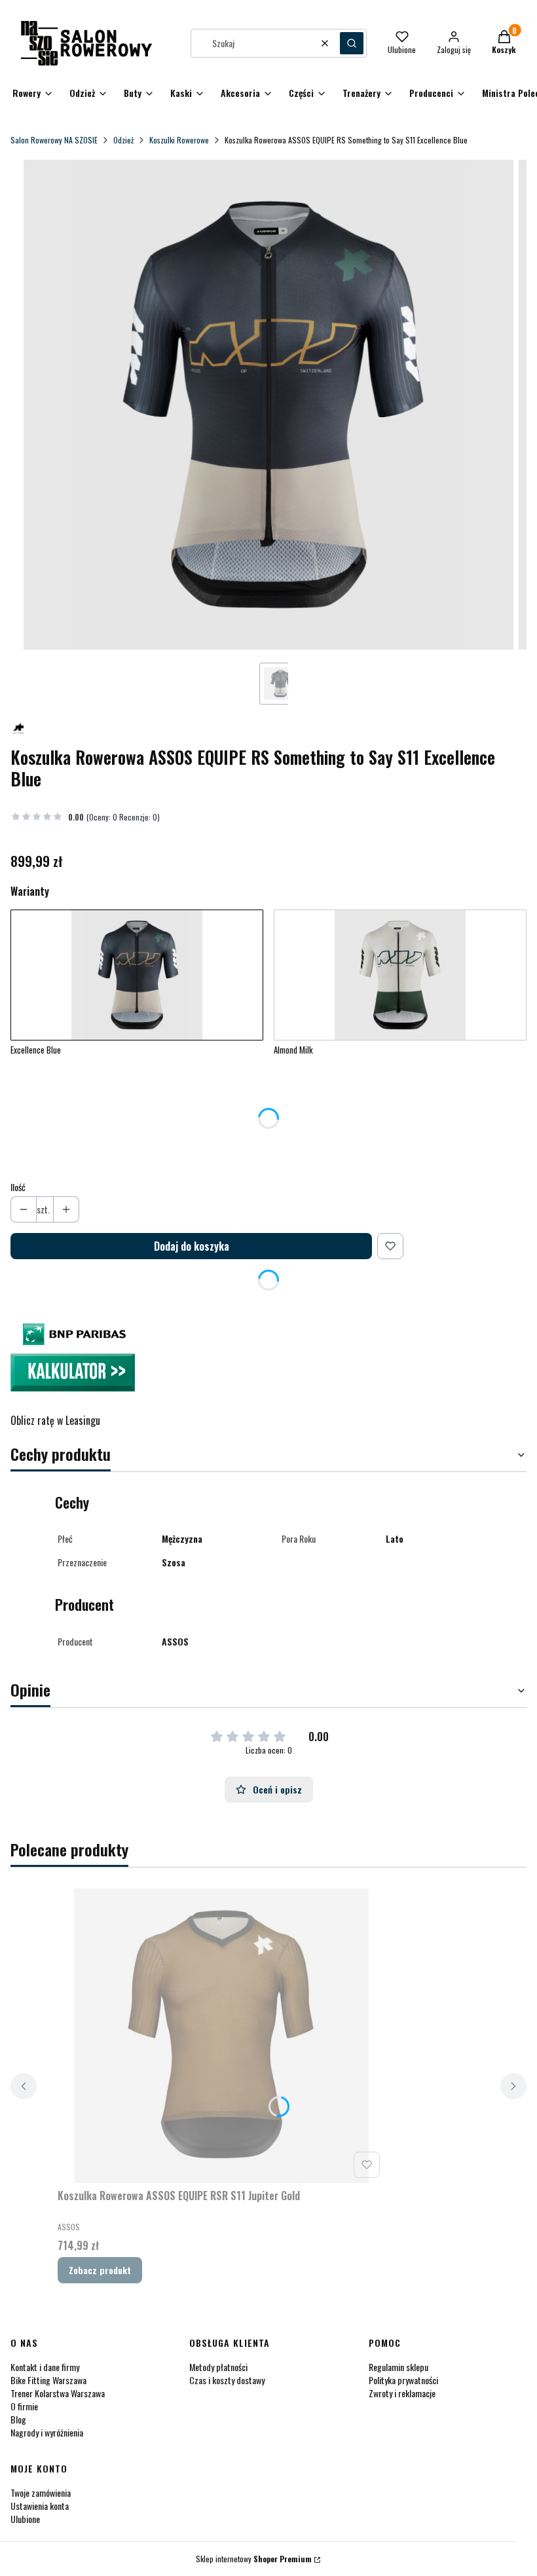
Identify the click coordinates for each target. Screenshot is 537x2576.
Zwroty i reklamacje (402, 2393)
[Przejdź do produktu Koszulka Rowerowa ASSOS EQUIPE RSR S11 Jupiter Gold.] (221, 2036)
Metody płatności (218, 2367)
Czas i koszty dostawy (227, 2380)
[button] (352, 43)
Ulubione (25, 2519)
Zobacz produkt (100, 2270)
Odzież (123, 140)
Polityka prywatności (403, 2380)
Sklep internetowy (254, 2559)
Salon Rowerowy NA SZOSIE (54, 140)
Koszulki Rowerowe (179, 140)
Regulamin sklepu (398, 2367)
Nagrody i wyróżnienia (47, 2432)
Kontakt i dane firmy (45, 2367)
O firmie (24, 2406)
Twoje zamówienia (41, 2493)
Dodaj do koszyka (192, 1246)
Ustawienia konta (40, 2506)
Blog (18, 2419)
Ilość (18, 1187)
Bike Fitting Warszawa (48, 2380)
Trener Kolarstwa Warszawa (58, 2393)
